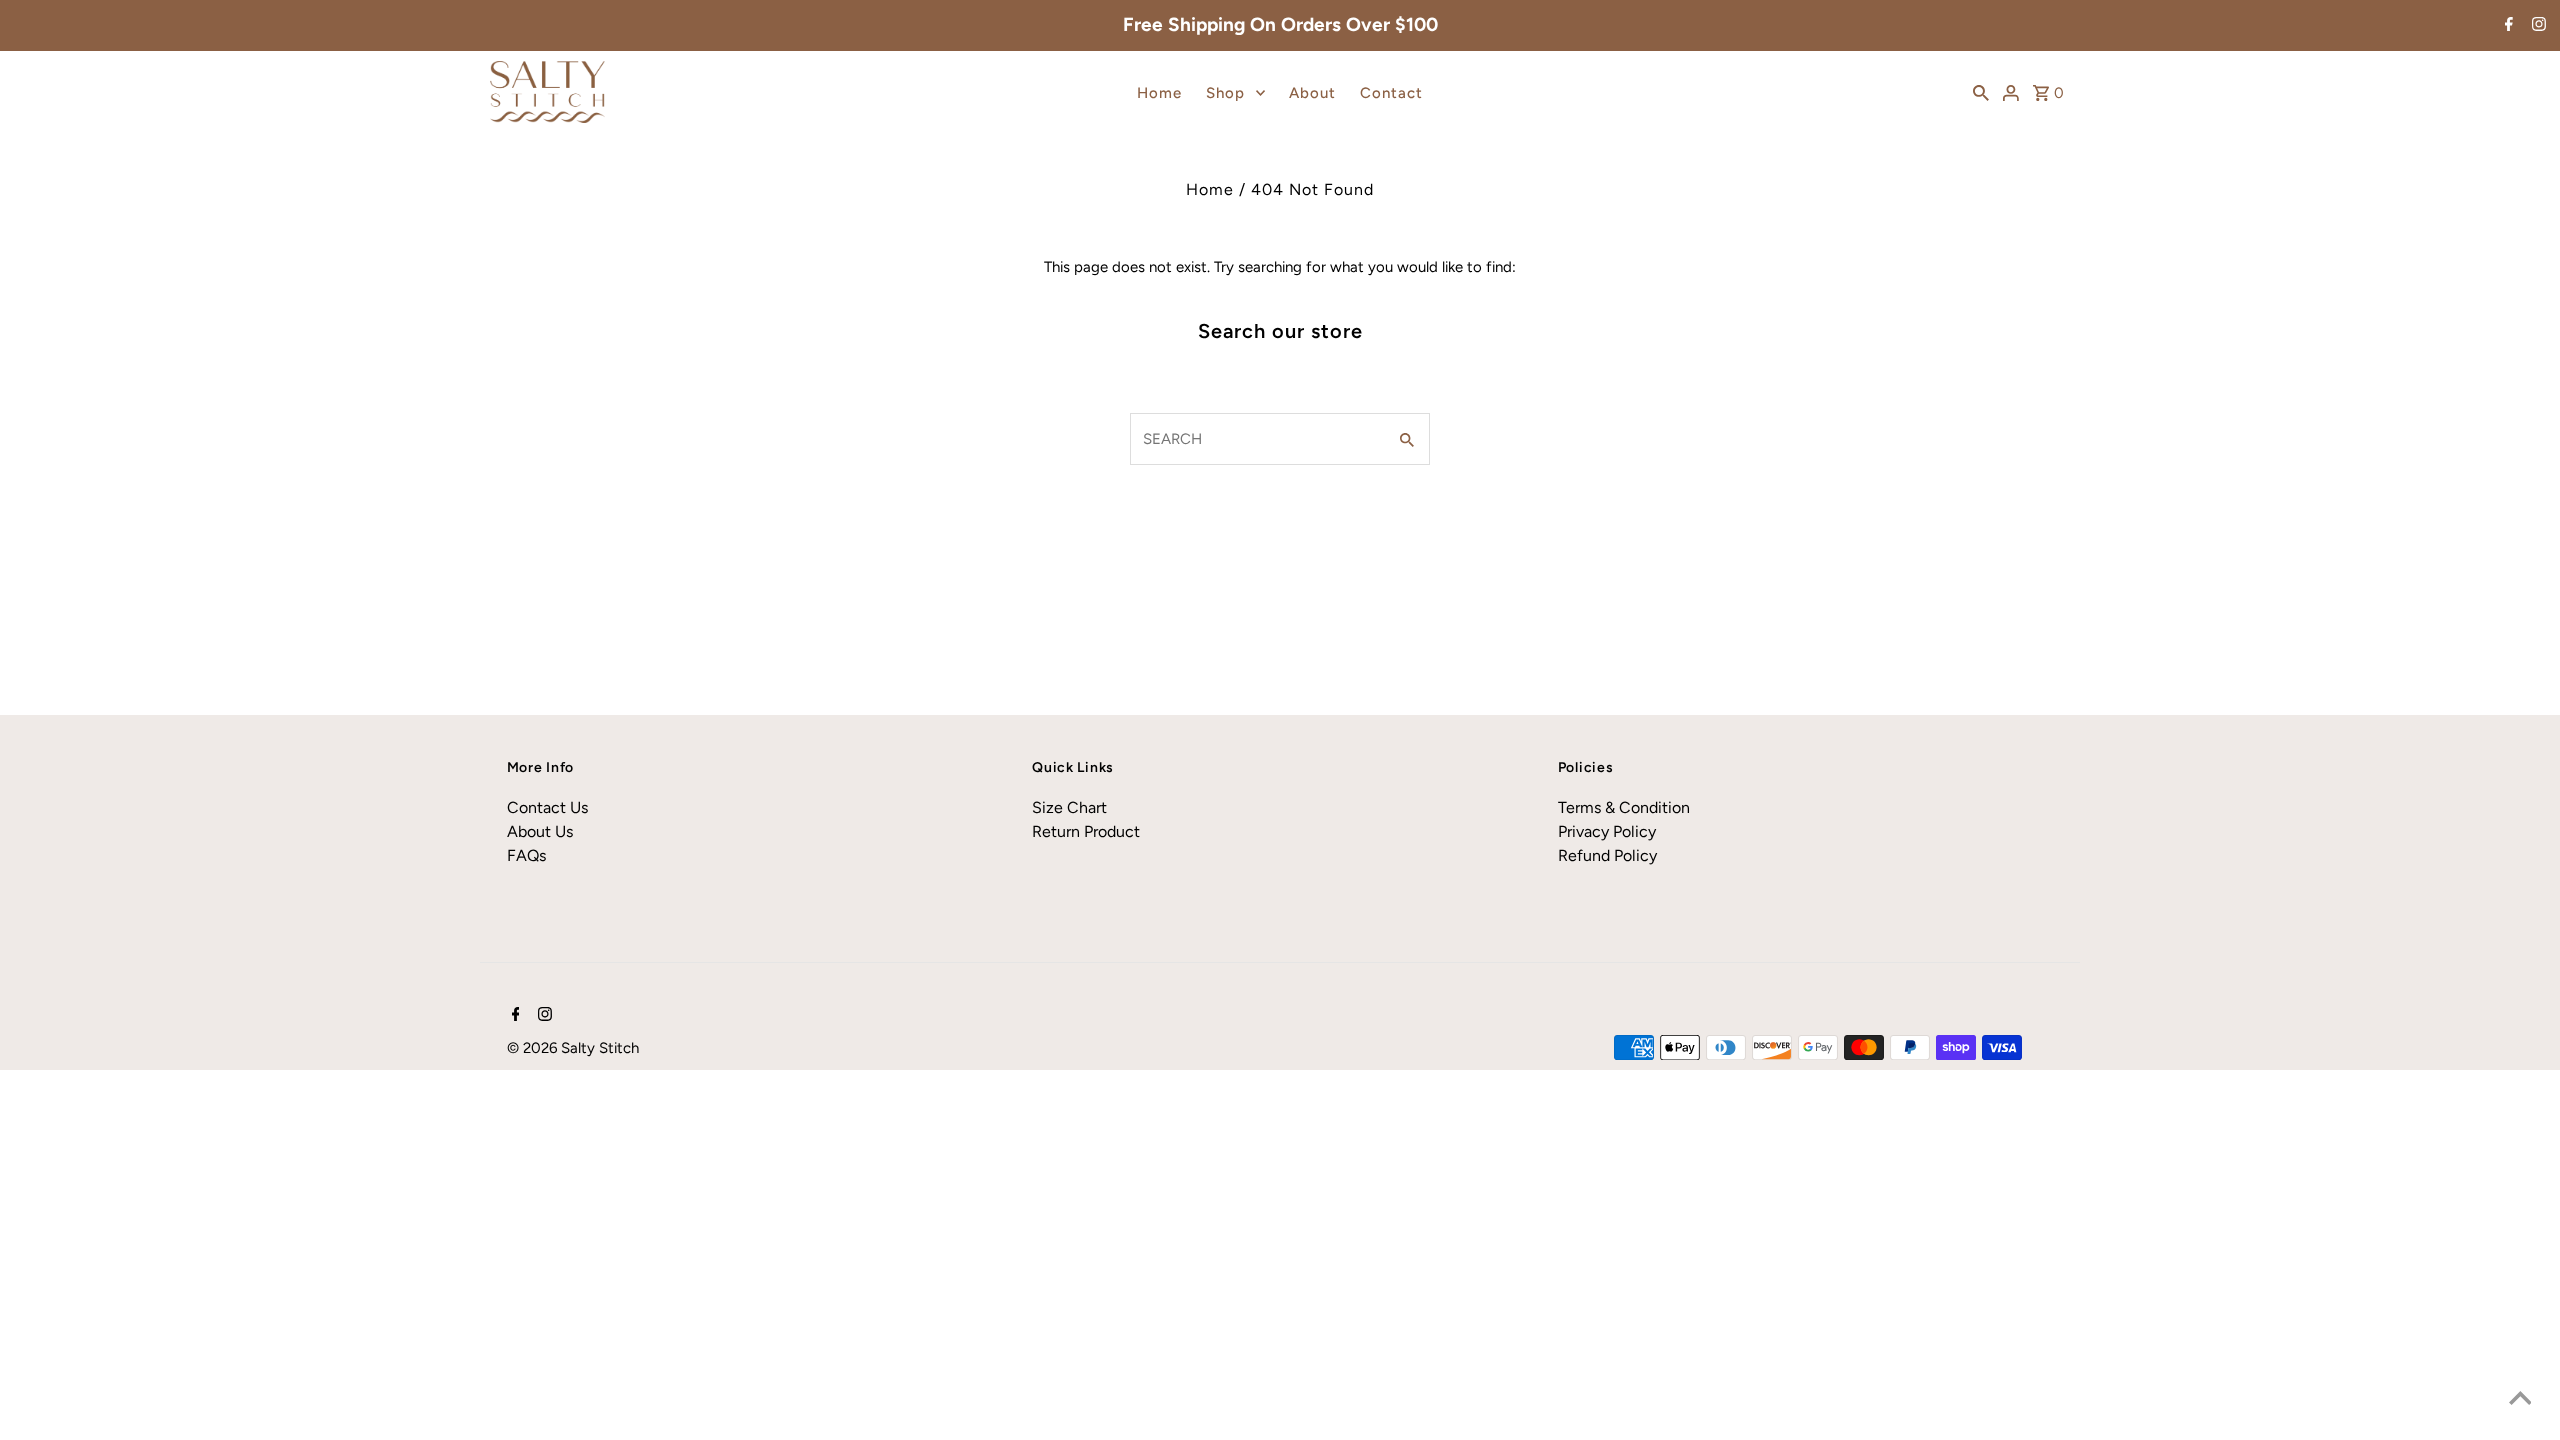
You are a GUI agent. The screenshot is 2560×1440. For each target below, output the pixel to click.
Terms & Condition (1624, 807)
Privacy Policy (1607, 831)
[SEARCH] (1981, 92)
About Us (540, 831)
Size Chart (1069, 807)
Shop (1225, 93)
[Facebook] (2506, 26)
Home (1159, 93)
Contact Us (547, 807)
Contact (1391, 93)
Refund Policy (1607, 855)
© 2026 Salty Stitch (573, 1048)
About (1312, 93)
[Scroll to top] (2520, 1400)
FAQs (526, 855)
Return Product (1086, 831)
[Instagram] (2536, 26)
